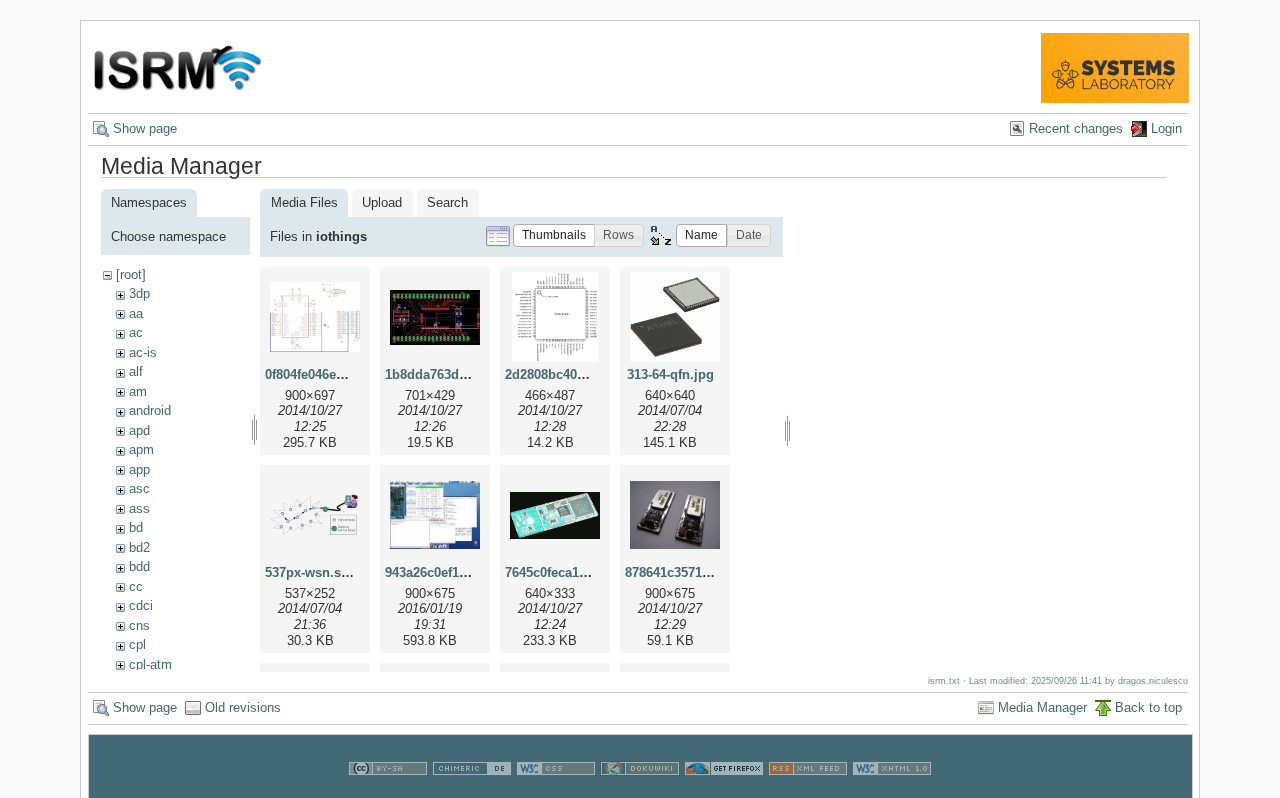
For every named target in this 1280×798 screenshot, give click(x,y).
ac (136, 332)
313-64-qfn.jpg (670, 374)
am (138, 391)
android (150, 410)
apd (139, 430)
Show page (145, 128)
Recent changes (1076, 128)
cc (136, 586)
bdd (139, 566)
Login (1166, 128)
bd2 (139, 547)
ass (139, 508)
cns (139, 625)
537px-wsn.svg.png (324, 572)
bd (136, 527)
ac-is (143, 352)
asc (139, 488)
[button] (554, 235)
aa (136, 313)
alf (136, 371)
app (139, 469)
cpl (137, 644)
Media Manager (1042, 707)
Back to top (1148, 707)
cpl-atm (150, 664)
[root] (131, 274)
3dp (139, 293)
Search (447, 202)
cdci (141, 605)
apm (141, 449)
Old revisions (243, 707)
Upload (382, 202)
